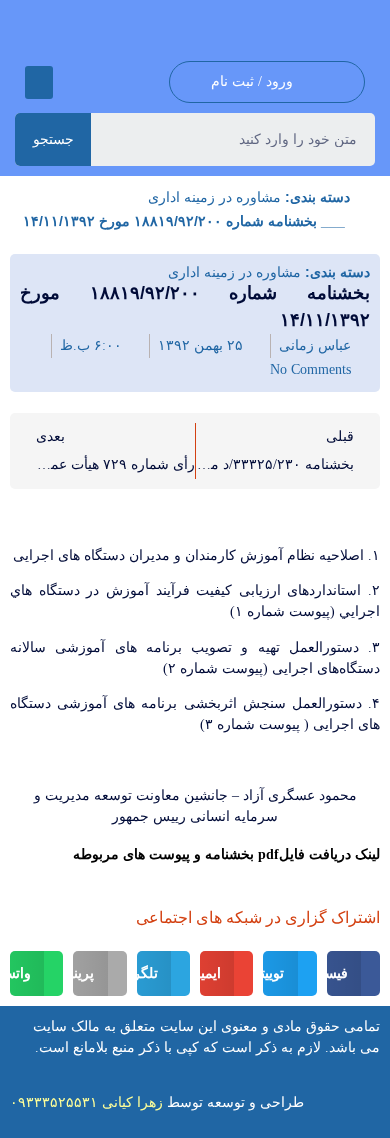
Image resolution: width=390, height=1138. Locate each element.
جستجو (53, 139)
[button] (39, 82)
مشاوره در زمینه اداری (214, 197)
